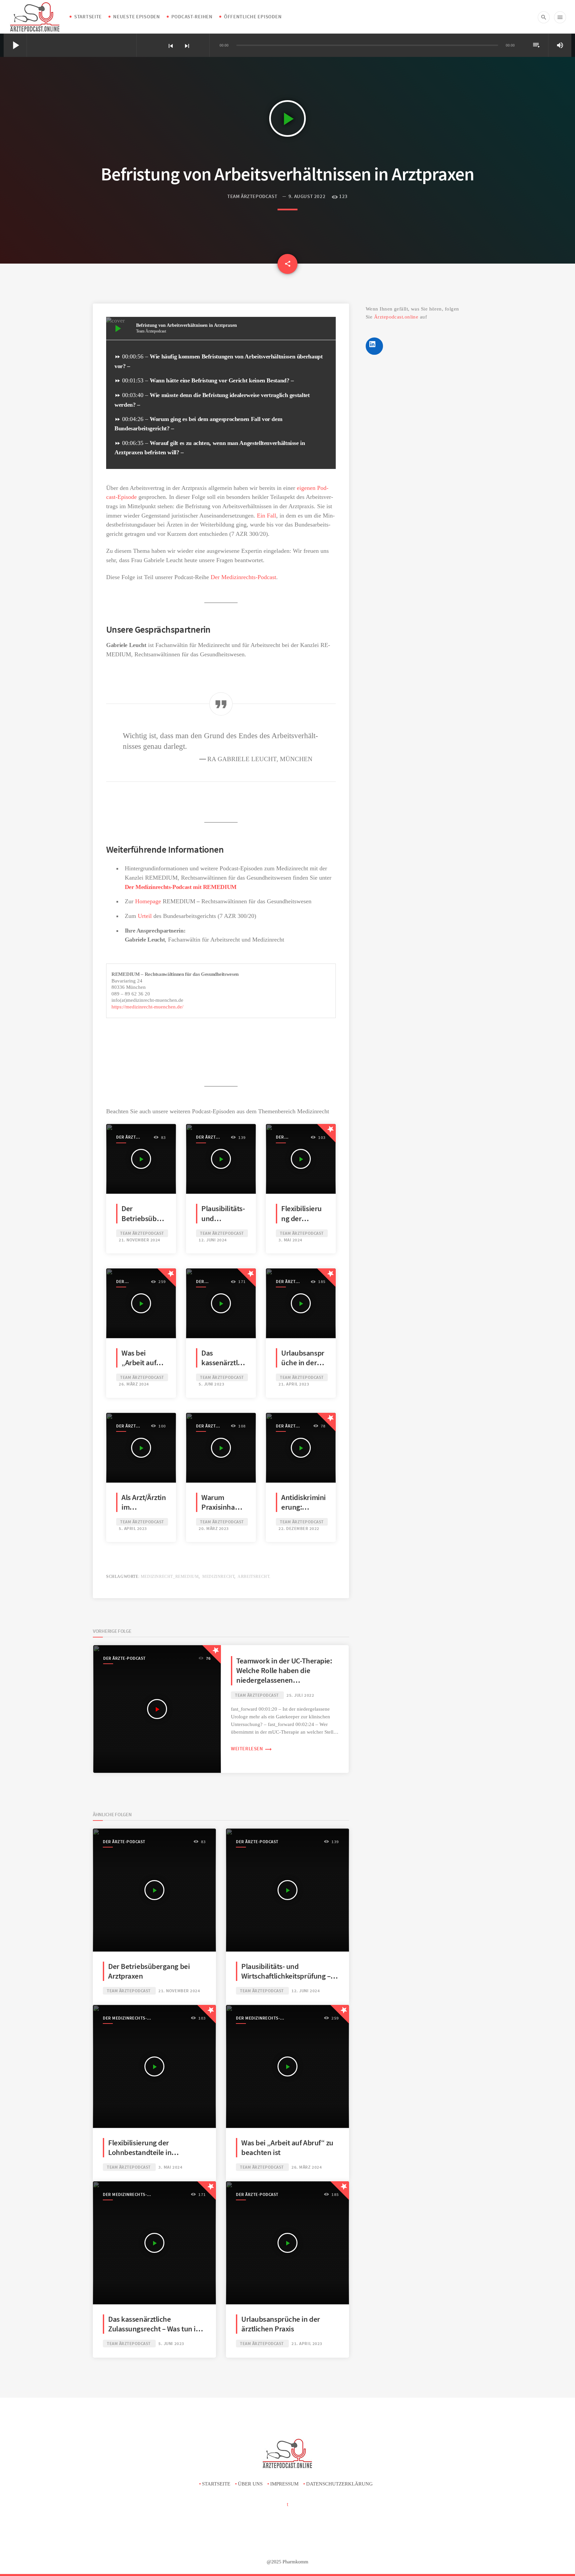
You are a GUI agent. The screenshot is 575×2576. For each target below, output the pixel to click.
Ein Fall (267, 516)
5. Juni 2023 (211, 1384)
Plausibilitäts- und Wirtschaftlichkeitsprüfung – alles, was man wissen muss (286, 1976)
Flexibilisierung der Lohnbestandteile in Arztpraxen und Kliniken (146, 2152)
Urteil (146, 916)
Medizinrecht (218, 1577)
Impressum (284, 2484)
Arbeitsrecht (253, 1577)
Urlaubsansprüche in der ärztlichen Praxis (303, 1368)
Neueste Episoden (137, 16)
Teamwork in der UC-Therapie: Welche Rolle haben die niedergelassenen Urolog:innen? (284, 1675)
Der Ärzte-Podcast (128, 1137)
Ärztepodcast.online (396, 317)
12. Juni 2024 (213, 1240)
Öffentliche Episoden (253, 16)
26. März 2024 (134, 1384)
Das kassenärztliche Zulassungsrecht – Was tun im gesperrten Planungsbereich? (155, 2329)
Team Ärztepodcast (252, 196)
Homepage (148, 901)
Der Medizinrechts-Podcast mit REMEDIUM (181, 887)
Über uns (250, 2484)
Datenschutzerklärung (339, 2484)
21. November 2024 (140, 1240)
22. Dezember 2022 (299, 1528)
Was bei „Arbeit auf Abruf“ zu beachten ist (141, 1368)
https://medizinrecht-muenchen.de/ (147, 1007)
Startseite (88, 16)
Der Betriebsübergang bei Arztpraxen (142, 1223)
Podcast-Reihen (192, 16)
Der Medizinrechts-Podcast (243, 577)
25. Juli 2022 (300, 1695)
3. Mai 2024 (290, 1240)
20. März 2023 (214, 1528)
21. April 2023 (294, 1384)
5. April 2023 (133, 1528)
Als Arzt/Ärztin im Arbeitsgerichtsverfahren (144, 1512)
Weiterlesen (252, 1748)
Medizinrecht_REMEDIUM (170, 1577)
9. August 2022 (307, 196)
